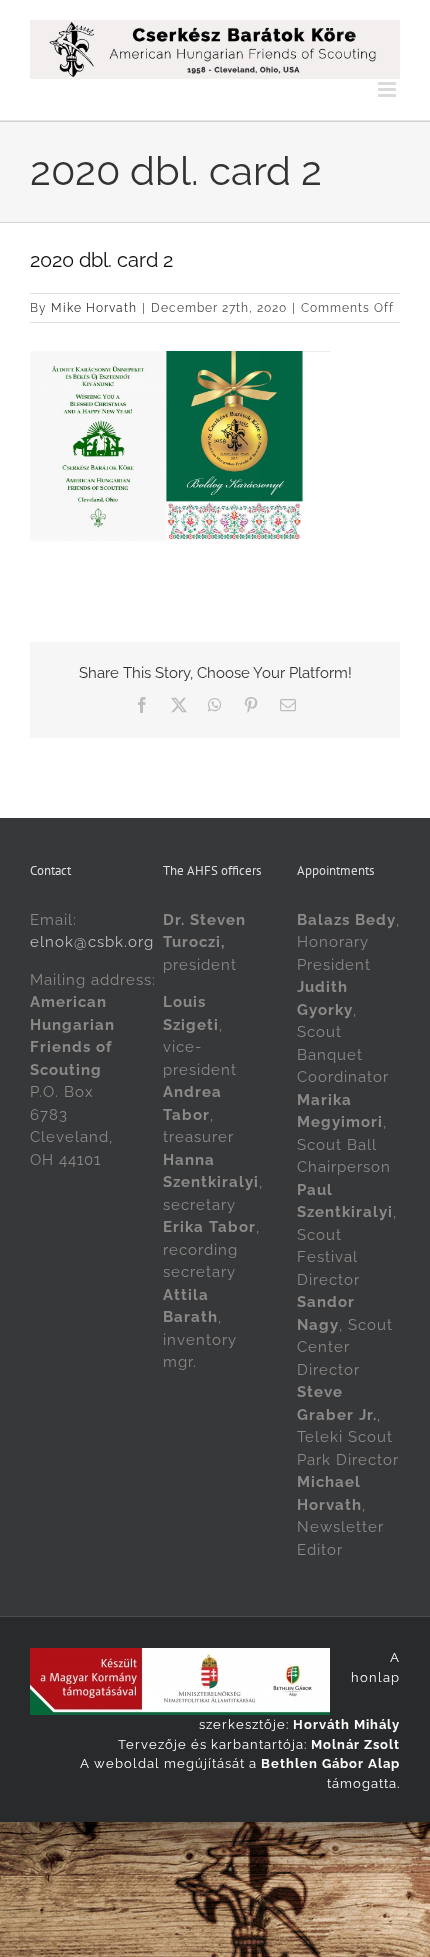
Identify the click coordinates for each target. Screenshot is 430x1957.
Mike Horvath (94, 308)
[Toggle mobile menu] (389, 89)
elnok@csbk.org (92, 942)
